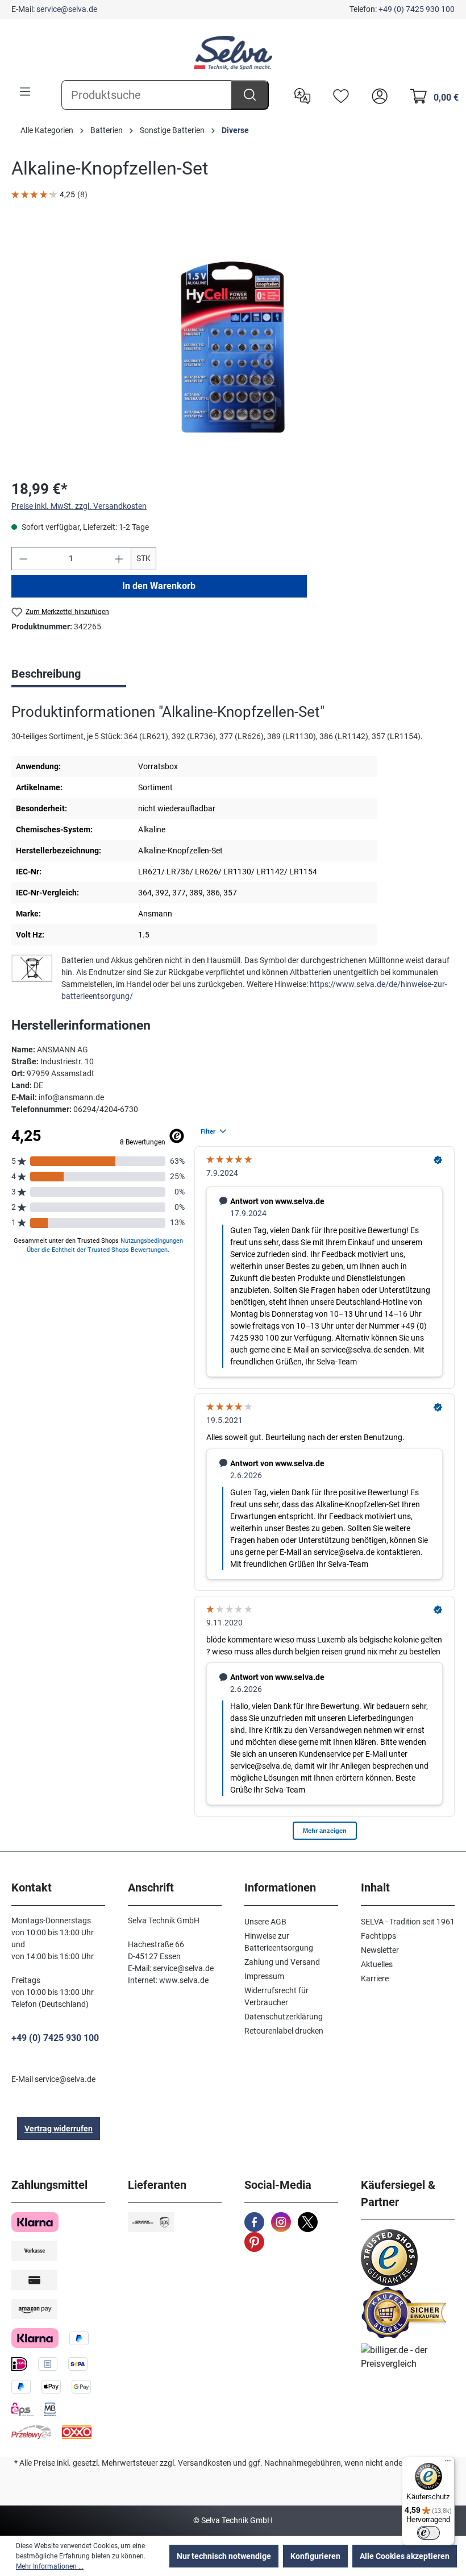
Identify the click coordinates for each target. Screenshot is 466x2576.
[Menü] (25, 92)
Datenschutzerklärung (284, 2017)
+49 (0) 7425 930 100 (417, 9)
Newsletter (380, 1950)
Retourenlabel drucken (284, 2031)
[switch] (428, 2533)
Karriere (375, 1978)
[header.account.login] (377, 95)
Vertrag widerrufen (59, 2129)
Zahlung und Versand (282, 1962)
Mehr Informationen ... (50, 2566)
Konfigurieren (315, 2556)
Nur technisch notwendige (224, 2556)
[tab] (69, 675)
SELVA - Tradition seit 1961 (408, 1922)
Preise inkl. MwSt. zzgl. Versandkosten (79, 506)
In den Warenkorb (159, 586)
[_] (233, 347)
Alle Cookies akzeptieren (405, 2556)
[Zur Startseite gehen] (233, 53)
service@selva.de (67, 9)
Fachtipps (378, 1936)
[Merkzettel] (338, 95)
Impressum (264, 1976)
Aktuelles (377, 1964)
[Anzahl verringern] (23, 559)
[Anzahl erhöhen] (119, 559)
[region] (233, 347)
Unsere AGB (265, 1922)
